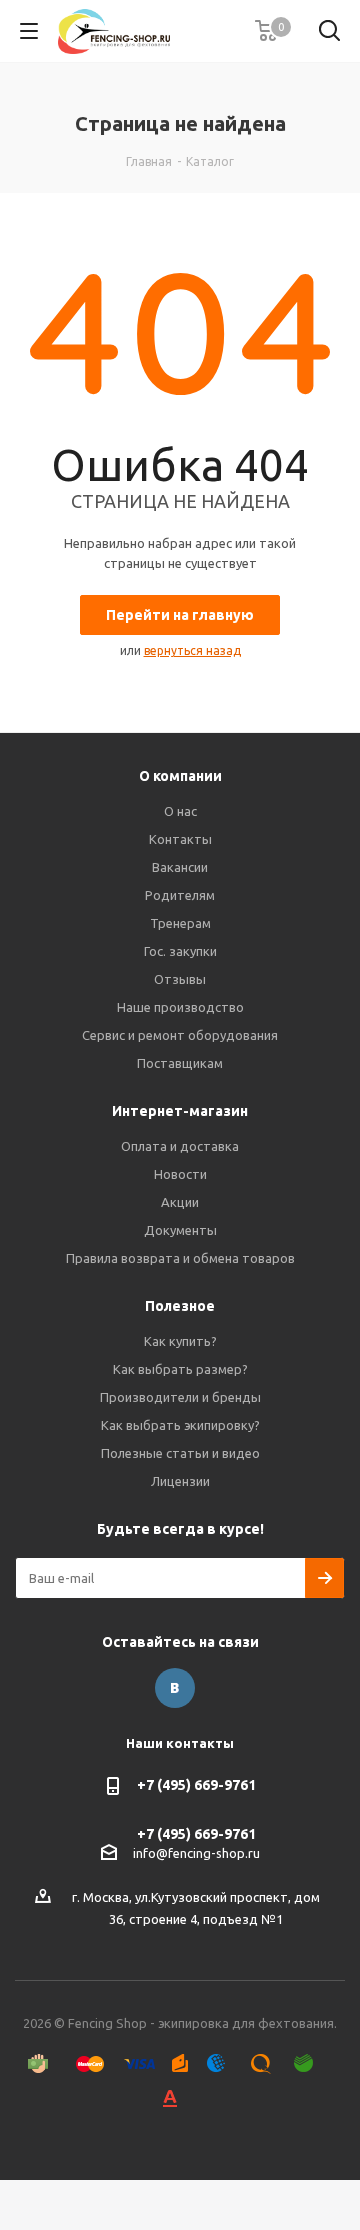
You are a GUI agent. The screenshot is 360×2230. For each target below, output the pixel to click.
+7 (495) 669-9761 (196, 1785)
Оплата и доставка (180, 1146)
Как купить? (180, 1341)
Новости (180, 1174)
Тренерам (180, 923)
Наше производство (180, 1007)
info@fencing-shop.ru (196, 1853)
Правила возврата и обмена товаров (180, 1258)
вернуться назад (192, 650)
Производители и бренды (180, 1397)
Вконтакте (175, 1688)
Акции (180, 1202)
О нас (180, 811)
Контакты (180, 839)
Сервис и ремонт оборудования (180, 1035)
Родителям (180, 895)
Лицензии (180, 1481)
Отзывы (180, 979)
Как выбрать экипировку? (180, 1425)
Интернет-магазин (180, 1111)
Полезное (180, 1306)
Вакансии (180, 867)
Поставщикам (180, 1063)
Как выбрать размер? (180, 1369)
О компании (180, 776)
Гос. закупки (180, 951)
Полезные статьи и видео (180, 1453)
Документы (180, 1230)
